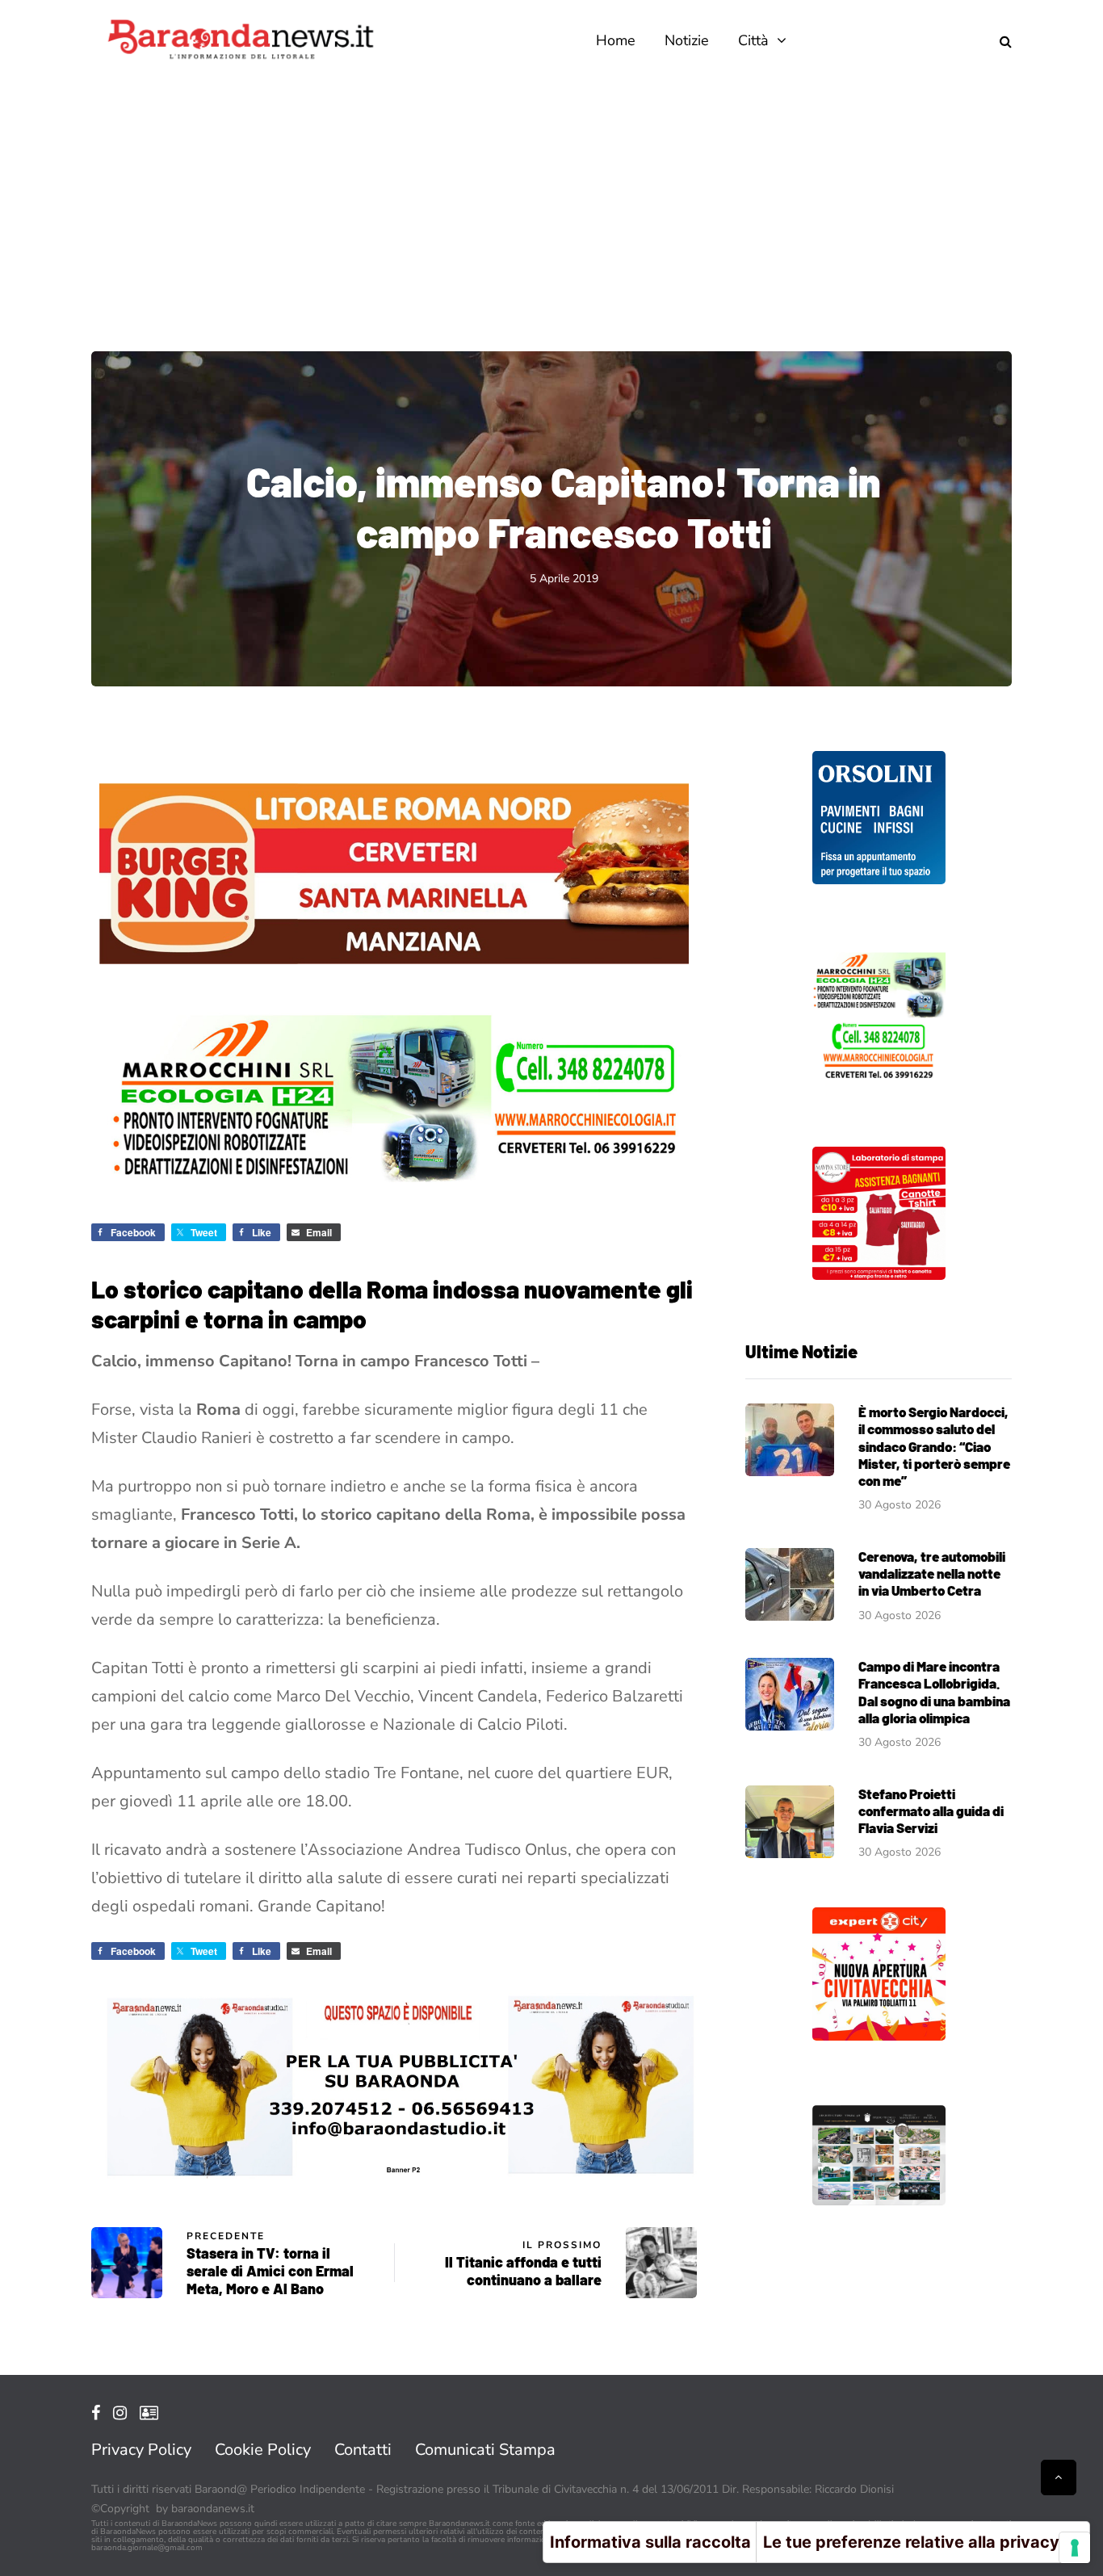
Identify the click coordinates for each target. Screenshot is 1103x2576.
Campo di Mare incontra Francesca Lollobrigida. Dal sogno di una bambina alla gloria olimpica (934, 1692)
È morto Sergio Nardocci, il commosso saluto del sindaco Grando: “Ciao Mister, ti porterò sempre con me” (934, 1446)
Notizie (687, 40)
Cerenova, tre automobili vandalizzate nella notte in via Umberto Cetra (932, 1573)
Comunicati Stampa (485, 2450)
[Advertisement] (551, 202)
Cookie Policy (263, 2450)
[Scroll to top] (1059, 2477)
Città (753, 40)
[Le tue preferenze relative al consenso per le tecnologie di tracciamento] (1075, 2548)
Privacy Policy (141, 2450)
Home (616, 40)
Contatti (363, 2450)
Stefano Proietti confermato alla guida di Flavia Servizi (931, 1811)
